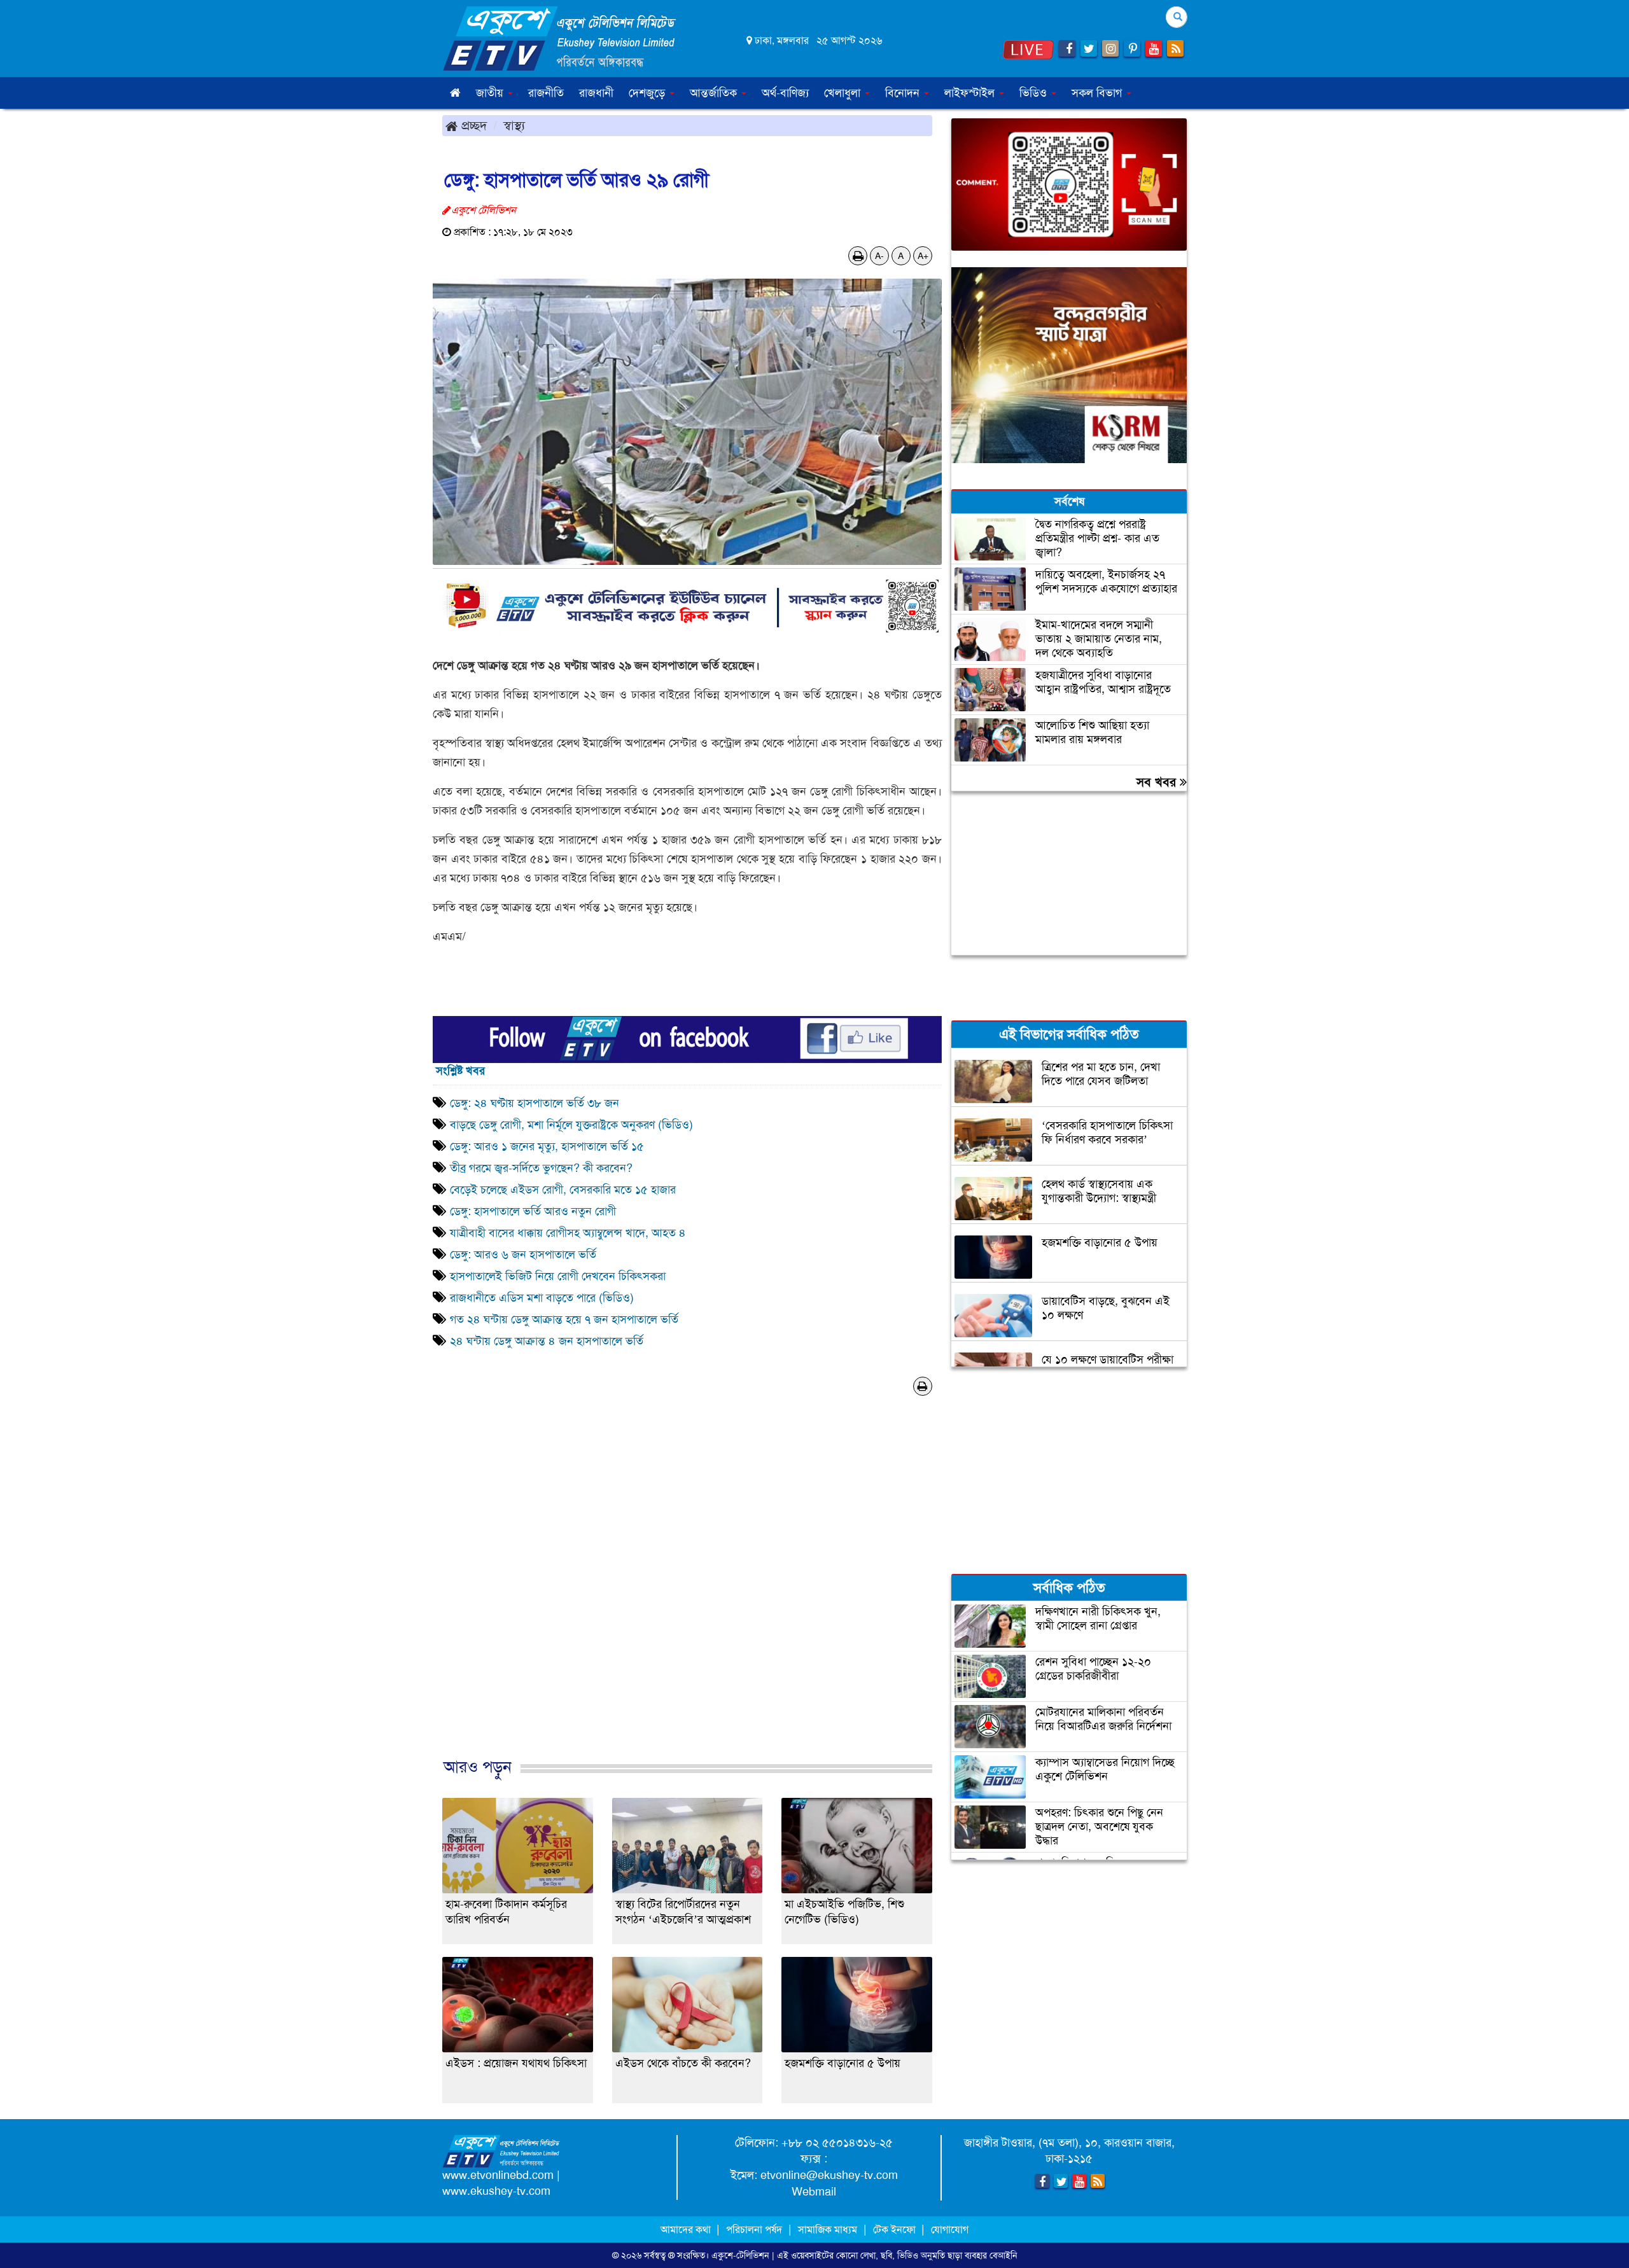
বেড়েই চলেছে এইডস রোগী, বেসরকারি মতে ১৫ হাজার (563, 1190)
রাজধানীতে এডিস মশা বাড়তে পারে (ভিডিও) (542, 1298)
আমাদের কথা (687, 2230)
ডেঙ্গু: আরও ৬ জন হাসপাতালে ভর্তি (523, 1255)
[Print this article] (858, 256)
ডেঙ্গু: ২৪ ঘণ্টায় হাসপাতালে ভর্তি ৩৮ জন (536, 1103)
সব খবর (1158, 782)
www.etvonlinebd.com (498, 2175)
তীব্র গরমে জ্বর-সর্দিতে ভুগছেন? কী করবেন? (541, 1168)
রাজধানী (596, 93)
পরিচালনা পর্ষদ (754, 2230)
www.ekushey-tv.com (496, 2191)
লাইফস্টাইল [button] (971, 93)
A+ (923, 256)
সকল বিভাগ (1098, 93)
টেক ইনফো (896, 2230)
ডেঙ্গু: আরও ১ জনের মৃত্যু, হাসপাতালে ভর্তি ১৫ (547, 1146)
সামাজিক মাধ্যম (828, 2230)
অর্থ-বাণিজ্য (785, 93)
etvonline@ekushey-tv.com (829, 2175)
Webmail (814, 2192)
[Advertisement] (687, 1598)
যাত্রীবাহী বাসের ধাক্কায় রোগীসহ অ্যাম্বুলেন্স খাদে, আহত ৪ (570, 1233)
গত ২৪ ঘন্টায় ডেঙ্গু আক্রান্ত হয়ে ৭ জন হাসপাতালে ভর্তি (564, 1319)
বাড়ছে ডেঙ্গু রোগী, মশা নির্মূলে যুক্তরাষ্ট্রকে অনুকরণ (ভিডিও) (571, 1125)
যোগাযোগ (950, 2230)
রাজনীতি (546, 93)
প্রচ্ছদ (472, 125)
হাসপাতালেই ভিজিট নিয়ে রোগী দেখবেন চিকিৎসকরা (558, 1276)
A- (879, 256)
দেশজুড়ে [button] (648, 93)
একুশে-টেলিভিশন (740, 2255)
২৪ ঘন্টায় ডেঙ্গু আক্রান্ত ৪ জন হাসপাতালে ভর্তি (547, 1341)
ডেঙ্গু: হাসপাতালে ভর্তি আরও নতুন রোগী (533, 1211)
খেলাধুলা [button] (844, 93)
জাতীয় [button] (491, 93)
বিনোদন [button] (904, 93)
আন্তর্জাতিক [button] (715, 93)
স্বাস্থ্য (514, 125)
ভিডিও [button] (1035, 93)
